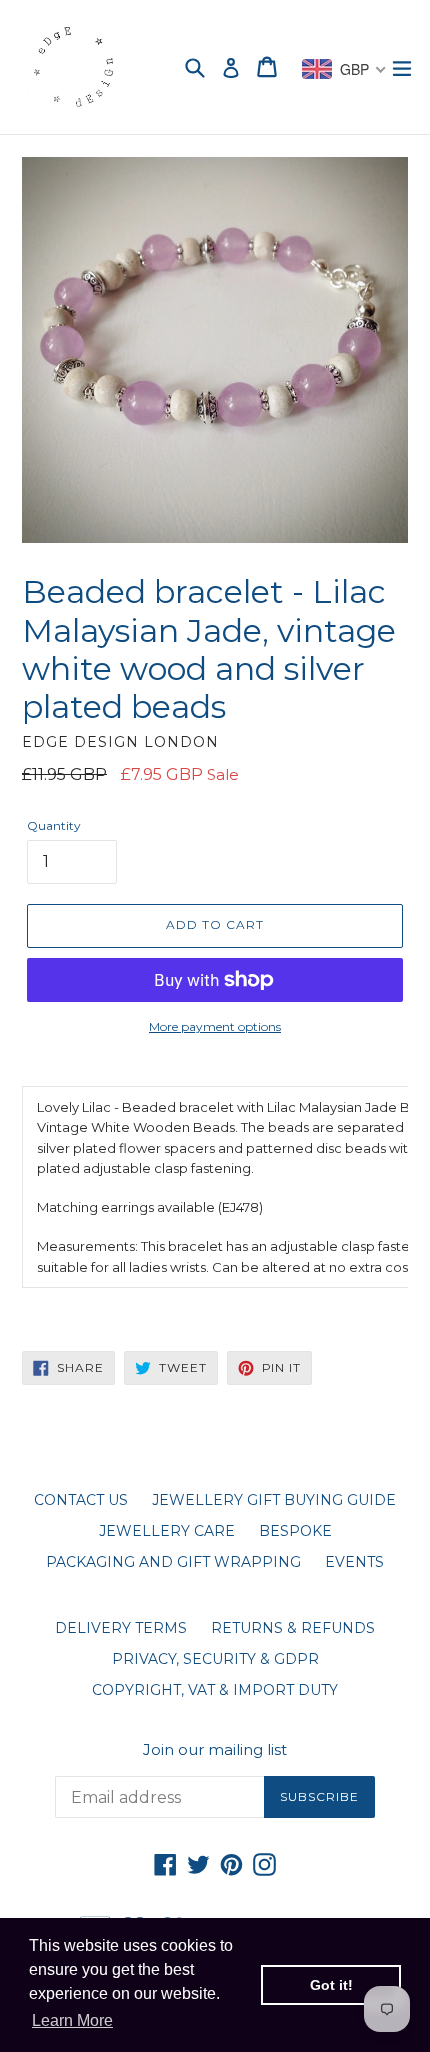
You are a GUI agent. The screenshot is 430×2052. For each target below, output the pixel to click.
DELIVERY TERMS (121, 1628)
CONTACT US (81, 1500)
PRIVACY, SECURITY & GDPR (215, 1659)
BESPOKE (295, 1531)
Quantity (54, 825)
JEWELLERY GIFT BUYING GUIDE (274, 1500)
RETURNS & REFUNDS (293, 1628)
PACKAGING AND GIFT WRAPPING (173, 1562)
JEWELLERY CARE (167, 1531)
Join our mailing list (215, 1750)
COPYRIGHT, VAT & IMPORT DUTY (215, 1690)
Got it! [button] (331, 1985)
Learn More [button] (72, 2020)
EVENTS (354, 1562)
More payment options (215, 1026)
